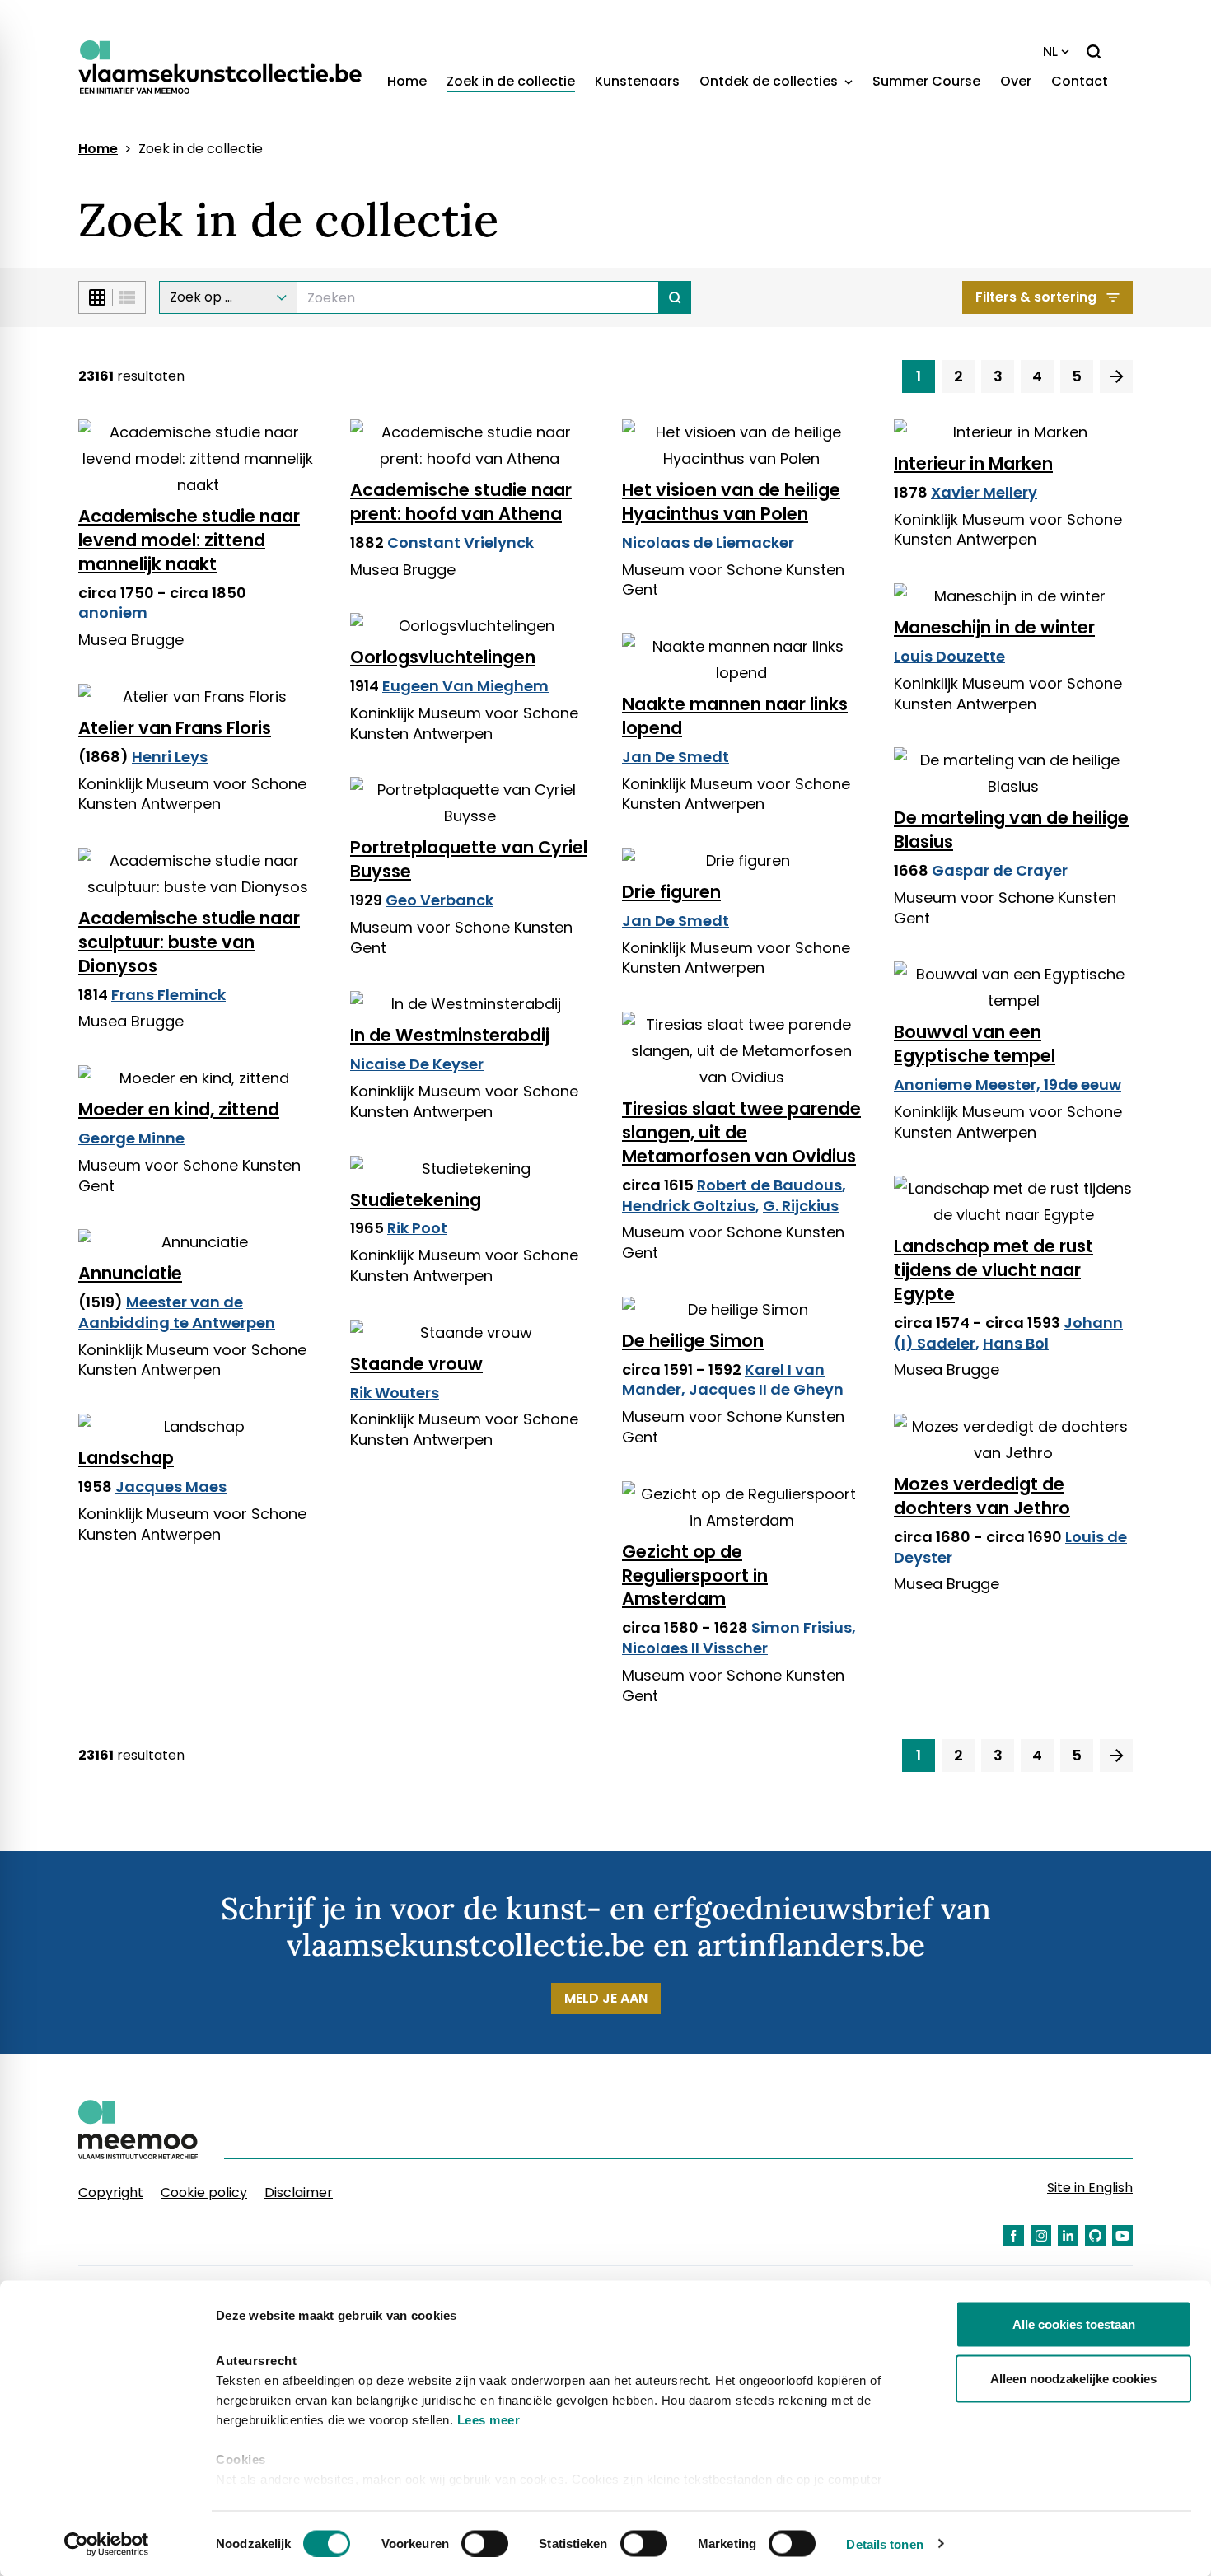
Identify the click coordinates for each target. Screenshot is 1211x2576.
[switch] (485, 2543)
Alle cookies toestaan (1074, 2324)
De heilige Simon (693, 1341)
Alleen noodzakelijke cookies (1073, 2378)
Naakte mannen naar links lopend (735, 716)
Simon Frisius (802, 1627)
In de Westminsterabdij (450, 1035)
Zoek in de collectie (511, 81)
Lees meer (489, 2420)
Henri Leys (170, 757)
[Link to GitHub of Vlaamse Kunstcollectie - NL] (1095, 2235)
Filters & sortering (1036, 297)
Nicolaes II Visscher (695, 1648)
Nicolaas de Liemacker (708, 542)
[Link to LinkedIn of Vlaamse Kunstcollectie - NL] (1068, 2235)
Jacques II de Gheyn (766, 1389)
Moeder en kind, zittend (179, 1109)
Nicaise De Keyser (417, 1064)
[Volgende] (1116, 376)
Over (1016, 81)
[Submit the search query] (675, 297)
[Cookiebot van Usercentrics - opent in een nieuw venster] (107, 2544)
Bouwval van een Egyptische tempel (975, 1044)
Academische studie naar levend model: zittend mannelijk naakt (189, 540)
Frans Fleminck (168, 995)
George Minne (131, 1138)
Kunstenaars (637, 81)
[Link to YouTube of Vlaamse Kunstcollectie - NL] (1122, 2235)
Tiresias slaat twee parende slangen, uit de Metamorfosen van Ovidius (741, 1132)
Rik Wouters (395, 1393)
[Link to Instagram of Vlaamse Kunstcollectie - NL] (1041, 2235)
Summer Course (926, 81)
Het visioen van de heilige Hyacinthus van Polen (731, 502)
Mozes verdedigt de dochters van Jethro (982, 1496)
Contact (1080, 81)
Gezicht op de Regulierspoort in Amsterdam (695, 1576)
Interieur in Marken (973, 463)
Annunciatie (130, 1273)
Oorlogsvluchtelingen (443, 657)
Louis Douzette (949, 656)
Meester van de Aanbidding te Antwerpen (177, 1312)
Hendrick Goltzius (689, 1206)
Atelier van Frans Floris (175, 728)
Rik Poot (417, 1228)
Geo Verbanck (440, 900)
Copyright (111, 2193)
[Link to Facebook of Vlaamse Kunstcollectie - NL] (1014, 2235)
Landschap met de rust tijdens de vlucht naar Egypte (994, 1270)
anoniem (113, 612)
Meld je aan (606, 1998)
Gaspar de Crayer (1000, 870)
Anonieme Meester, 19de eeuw (1008, 1085)
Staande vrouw (416, 1364)
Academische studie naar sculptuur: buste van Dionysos (189, 942)
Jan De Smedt (676, 757)
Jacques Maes (171, 1487)
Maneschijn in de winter (994, 627)
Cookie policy (204, 2193)
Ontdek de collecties (770, 81)
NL (1050, 51)
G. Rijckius (801, 1206)
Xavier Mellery (984, 492)
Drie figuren (671, 892)
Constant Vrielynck (461, 542)
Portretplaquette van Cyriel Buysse (469, 859)
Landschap (126, 1458)
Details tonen (884, 2543)
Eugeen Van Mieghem (465, 686)
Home (407, 81)
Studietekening (416, 1200)
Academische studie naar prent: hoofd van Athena (461, 502)
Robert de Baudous (769, 1185)
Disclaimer (299, 2193)
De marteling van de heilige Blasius (1011, 830)
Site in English (1090, 2188)
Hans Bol (1016, 1343)
